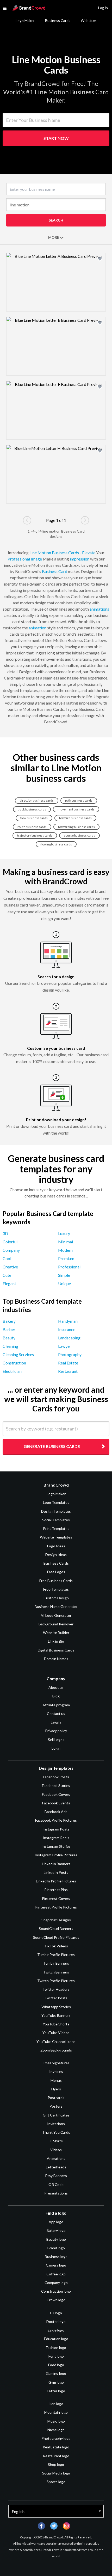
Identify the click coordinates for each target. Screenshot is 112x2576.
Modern (65, 1250)
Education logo (56, 2339)
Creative (10, 1267)
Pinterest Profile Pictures (56, 1907)
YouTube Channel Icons (56, 2041)
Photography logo (56, 2438)
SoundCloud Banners (56, 1928)
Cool (7, 1258)
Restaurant (68, 1371)
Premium (66, 1258)
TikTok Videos (56, 1946)
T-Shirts (56, 2141)
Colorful (10, 1242)
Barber (9, 1329)
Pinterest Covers (56, 1898)
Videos (56, 2150)
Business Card (55, 571)
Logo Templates (56, 1502)
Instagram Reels (56, 1838)
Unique (64, 1283)
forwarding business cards (76, 827)
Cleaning (10, 1346)
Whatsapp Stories (56, 2007)
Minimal (66, 1242)
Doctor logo (56, 2321)
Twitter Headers (56, 1989)
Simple (64, 1275)
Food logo (56, 2365)
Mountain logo (56, 2412)
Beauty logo (56, 2239)
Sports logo (56, 2482)
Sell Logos (56, 1740)
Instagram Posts (56, 1829)
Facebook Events (56, 1803)
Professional (19, 559)
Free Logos (56, 1572)
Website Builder (56, 1633)
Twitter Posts (56, 1998)
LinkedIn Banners (56, 1864)
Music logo (56, 2421)
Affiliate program (56, 1705)
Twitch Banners (56, 1972)
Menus (56, 2080)
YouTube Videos (56, 2033)
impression (80, 559)
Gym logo (56, 2382)
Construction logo (56, 2291)
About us (56, 1687)
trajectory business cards (35, 835)
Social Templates (56, 1520)
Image (36, 559)
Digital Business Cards (56, 1650)
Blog (56, 1696)
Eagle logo (56, 2330)
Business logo (56, 2256)
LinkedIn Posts (56, 1872)
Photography (70, 1354)
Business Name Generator (56, 1606)
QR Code (56, 2184)
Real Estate (68, 1363)
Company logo (56, 2283)
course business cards (79, 835)
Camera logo (56, 2265)
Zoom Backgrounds (56, 2050)
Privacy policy (56, 1731)
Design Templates (56, 1511)
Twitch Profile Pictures (56, 1981)
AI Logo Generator (56, 1615)
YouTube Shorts (56, 2024)
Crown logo (56, 2300)
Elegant (9, 1283)
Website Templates (56, 1537)
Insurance (67, 1329)
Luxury (64, 1233)
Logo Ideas (56, 1546)
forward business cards (75, 818)
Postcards (56, 2098)
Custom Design (56, 1598)
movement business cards (76, 809)
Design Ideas (56, 1555)
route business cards (32, 827)
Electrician (12, 1371)
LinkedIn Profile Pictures (56, 1881)
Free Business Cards (56, 1581)
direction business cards (37, 800)
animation (38, 628)
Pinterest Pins (56, 1890)
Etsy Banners (56, 2176)
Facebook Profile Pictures (56, 1820)
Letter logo (56, 2391)
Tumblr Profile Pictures (56, 1955)
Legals (56, 1722)
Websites (89, 20)
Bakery (9, 1321)
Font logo (56, 2356)
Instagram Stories (56, 1846)
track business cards (32, 809)
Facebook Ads (56, 1812)
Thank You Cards (56, 2132)
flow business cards (34, 818)
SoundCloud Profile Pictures (56, 1937)
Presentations (56, 2193)
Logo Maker (25, 20)
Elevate (89, 553)
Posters (56, 2106)
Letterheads (56, 2167)
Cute (7, 1275)
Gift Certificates (56, 2115)
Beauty (9, 1338)
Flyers (56, 2089)
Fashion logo (56, 2348)
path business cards (79, 800)
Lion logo (56, 2404)
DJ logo (56, 2313)
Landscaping (69, 1338)
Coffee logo (56, 2274)
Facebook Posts (56, 1777)
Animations (56, 2158)
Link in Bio (56, 1641)
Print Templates (56, 1528)
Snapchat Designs (56, 1920)
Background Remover (56, 1624)
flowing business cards (56, 844)
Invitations (56, 2124)
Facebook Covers (56, 1794)
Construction (14, 1363)
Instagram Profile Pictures (56, 1855)
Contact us (56, 1713)
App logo (56, 2222)
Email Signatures (56, 2063)
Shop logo (56, 2464)
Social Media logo (56, 2473)
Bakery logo (56, 2230)
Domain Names (56, 1659)
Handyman (68, 1321)
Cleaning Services (18, 1354)
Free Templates (56, 1589)
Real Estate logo (56, 2447)
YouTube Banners (56, 2015)
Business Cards (58, 20)
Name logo (56, 2430)
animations (99, 609)
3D (5, 1233)
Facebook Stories (56, 1785)
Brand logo (56, 2248)
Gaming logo (56, 2373)
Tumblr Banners (56, 1963)
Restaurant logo (56, 2456)
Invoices (56, 2071)
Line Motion (40, 553)
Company (11, 1250)
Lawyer (65, 1346)
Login (56, 1748)
